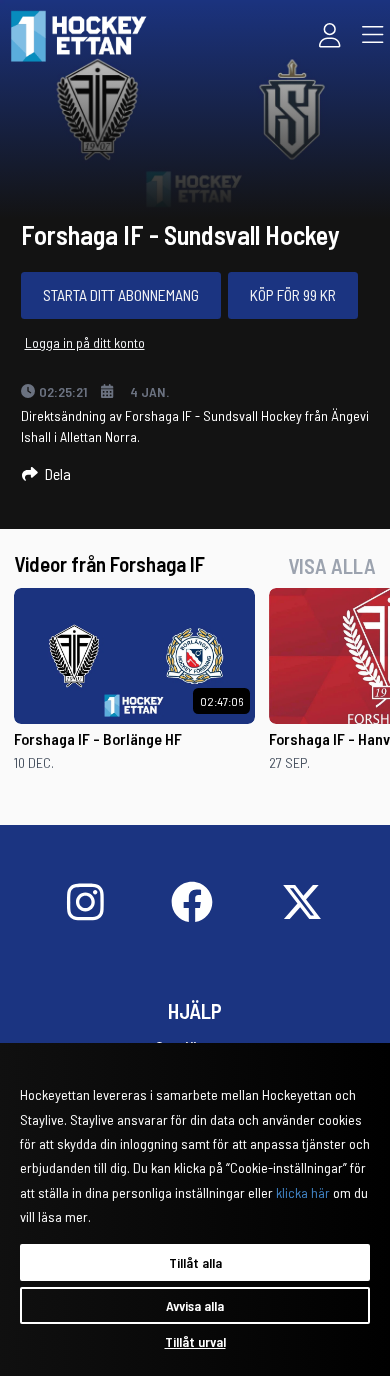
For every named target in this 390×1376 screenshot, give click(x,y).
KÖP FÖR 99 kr (293, 294)
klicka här (303, 1192)
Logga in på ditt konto (85, 342)
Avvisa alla (195, 1305)
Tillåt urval (195, 1341)
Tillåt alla (195, 1262)
